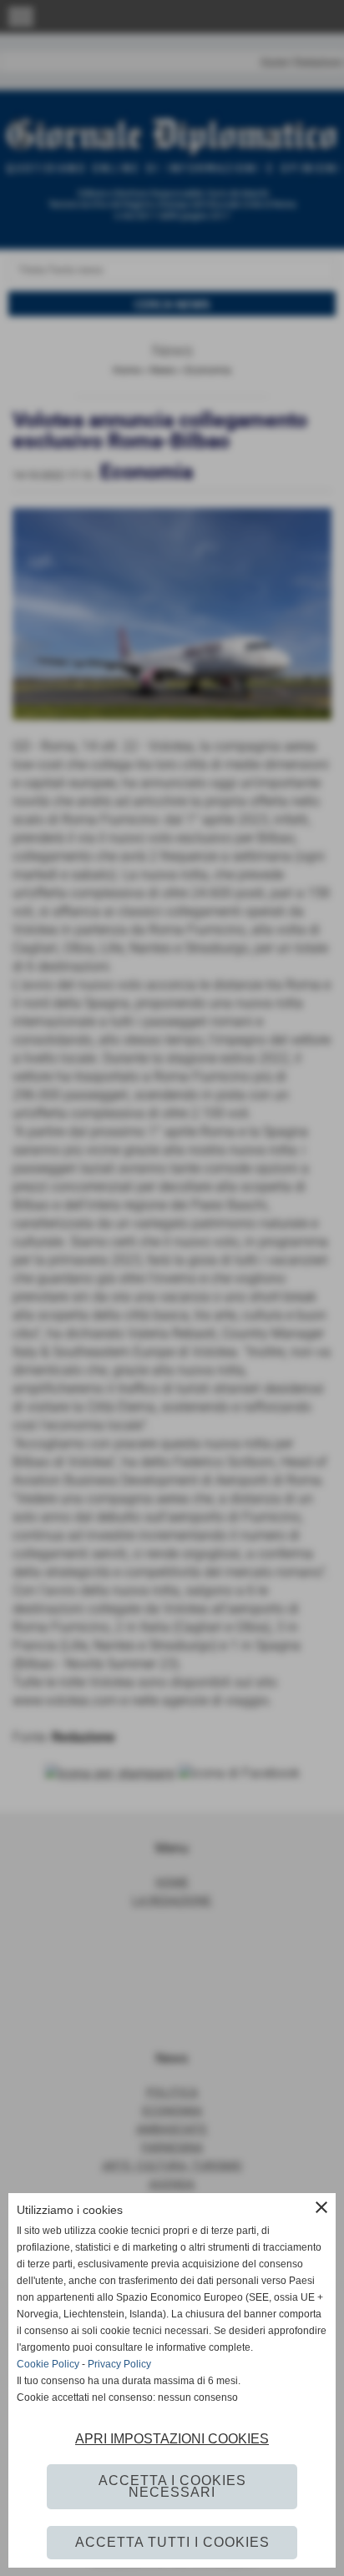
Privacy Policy (119, 2364)
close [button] (321, 2207)
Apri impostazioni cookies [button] (172, 2439)
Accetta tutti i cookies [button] (172, 2542)
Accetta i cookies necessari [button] (172, 2486)
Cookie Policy (48, 2364)
